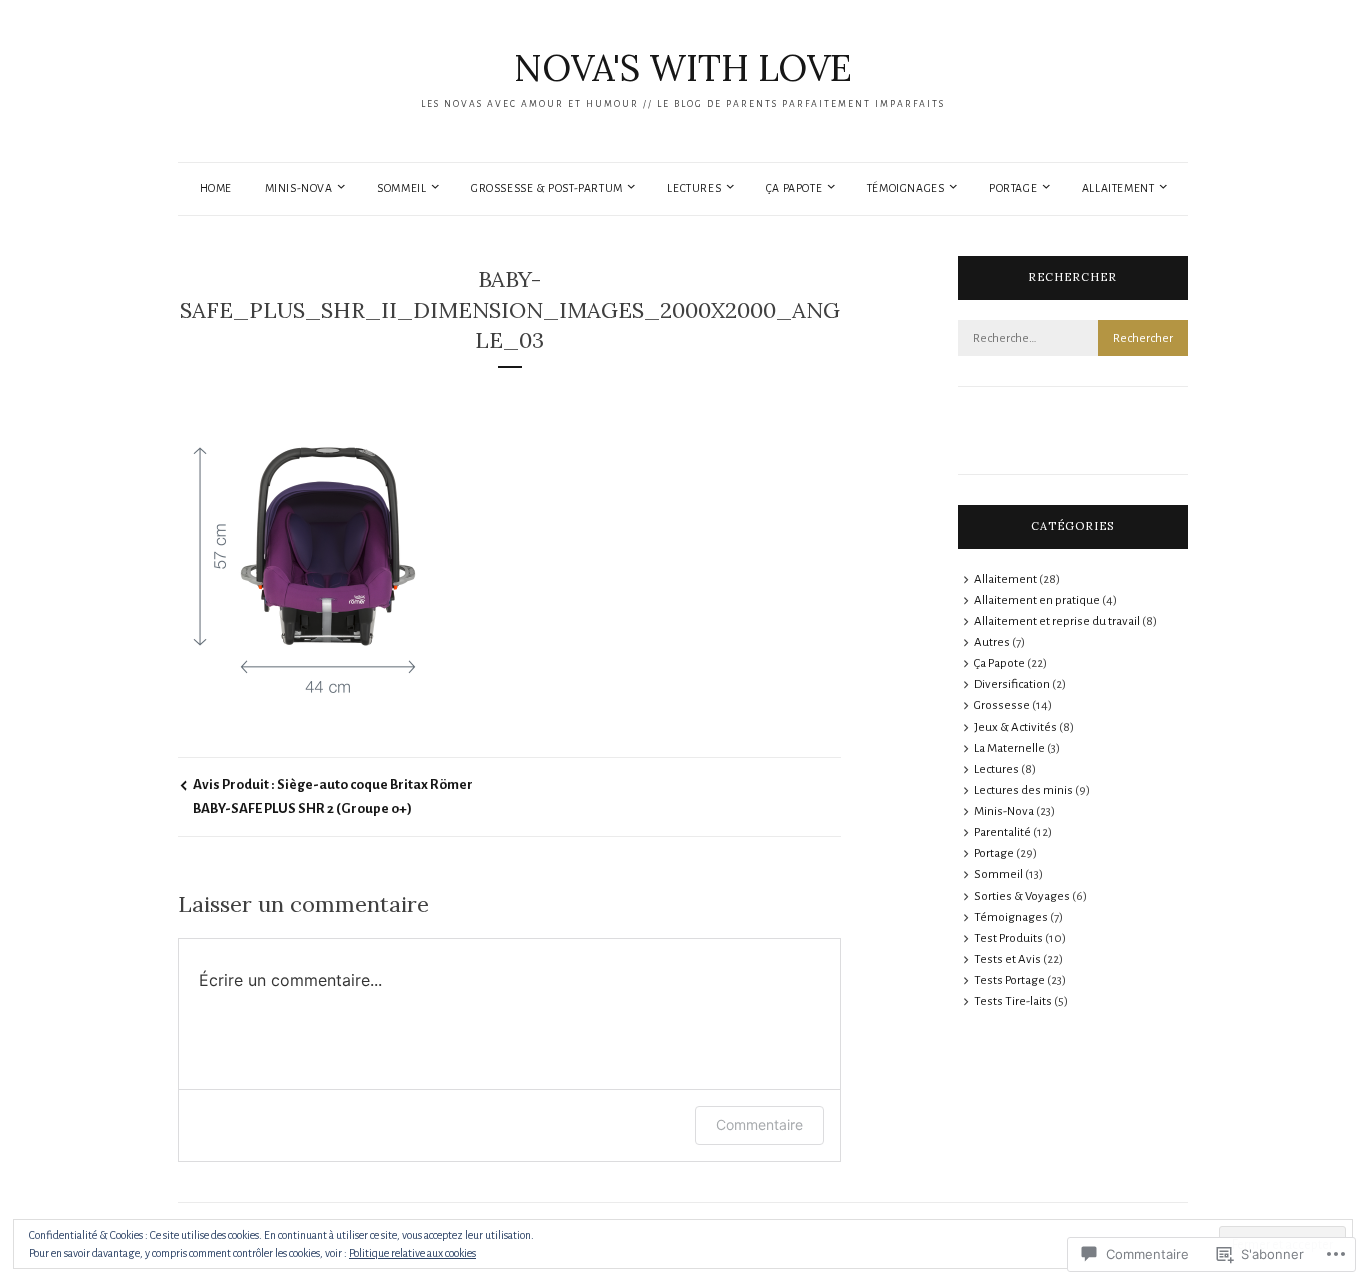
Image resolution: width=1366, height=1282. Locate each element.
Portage (1013, 188)
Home (216, 188)
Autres (992, 642)
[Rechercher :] (1073, 338)
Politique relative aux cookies (412, 1253)
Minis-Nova (299, 188)
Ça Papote (794, 188)
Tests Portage (1009, 980)
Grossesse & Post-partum (547, 188)
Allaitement (1118, 188)
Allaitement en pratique (1037, 600)
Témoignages (906, 188)
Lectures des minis (1023, 790)
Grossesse (1002, 705)
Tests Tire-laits (1013, 1001)
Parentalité (1002, 832)
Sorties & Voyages (1022, 896)
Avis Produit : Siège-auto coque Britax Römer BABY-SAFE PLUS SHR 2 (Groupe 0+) (333, 796)
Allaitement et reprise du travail (1057, 621)
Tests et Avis (1007, 959)
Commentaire (759, 1124)
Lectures (694, 188)
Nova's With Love (683, 68)
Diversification (1012, 684)
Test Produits (1008, 938)
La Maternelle (1009, 748)
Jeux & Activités (1015, 727)
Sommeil (401, 188)
